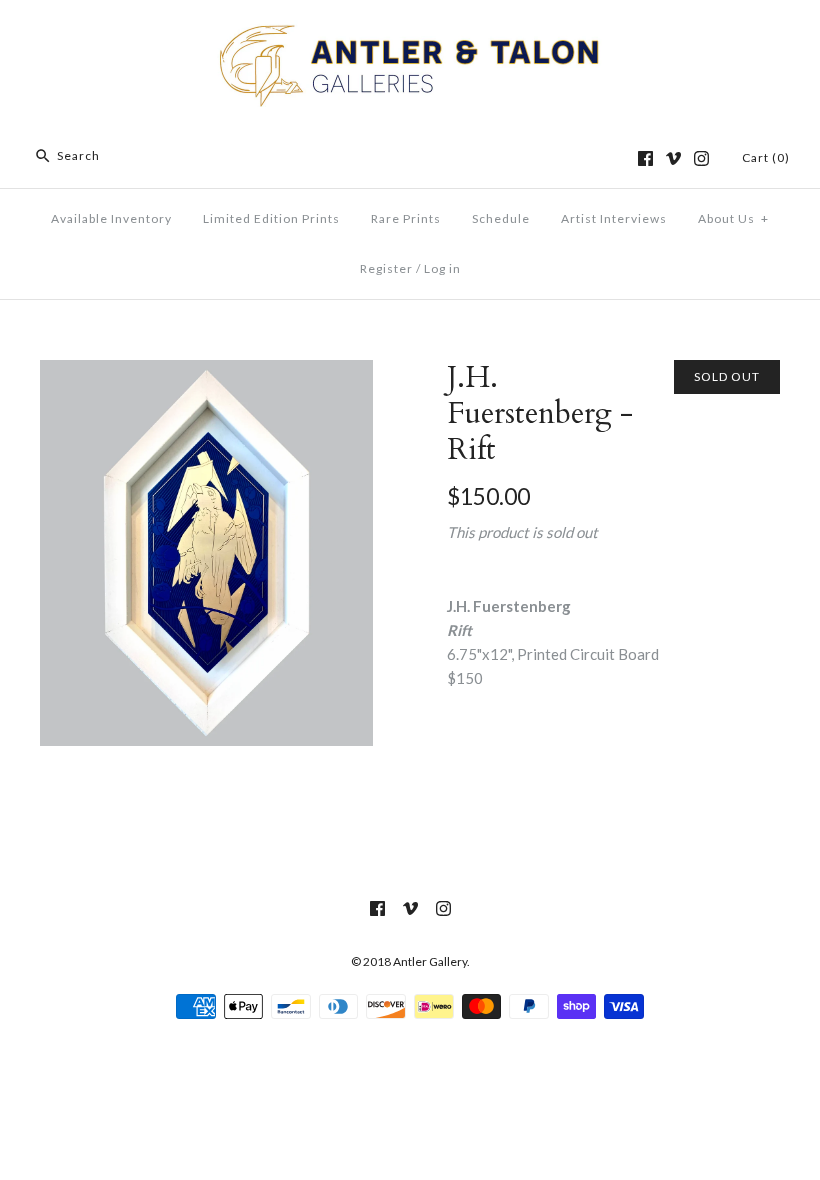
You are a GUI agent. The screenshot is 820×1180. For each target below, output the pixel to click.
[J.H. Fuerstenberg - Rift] (206, 372)
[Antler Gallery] (410, 32)
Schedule (501, 218)
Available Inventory (111, 218)
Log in (442, 268)
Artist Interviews (614, 218)
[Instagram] (701, 158)
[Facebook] (645, 158)
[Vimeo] (673, 158)
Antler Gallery (430, 961)
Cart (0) (766, 157)
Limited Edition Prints (271, 218)
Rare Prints (406, 218)
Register (386, 268)
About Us (733, 218)
